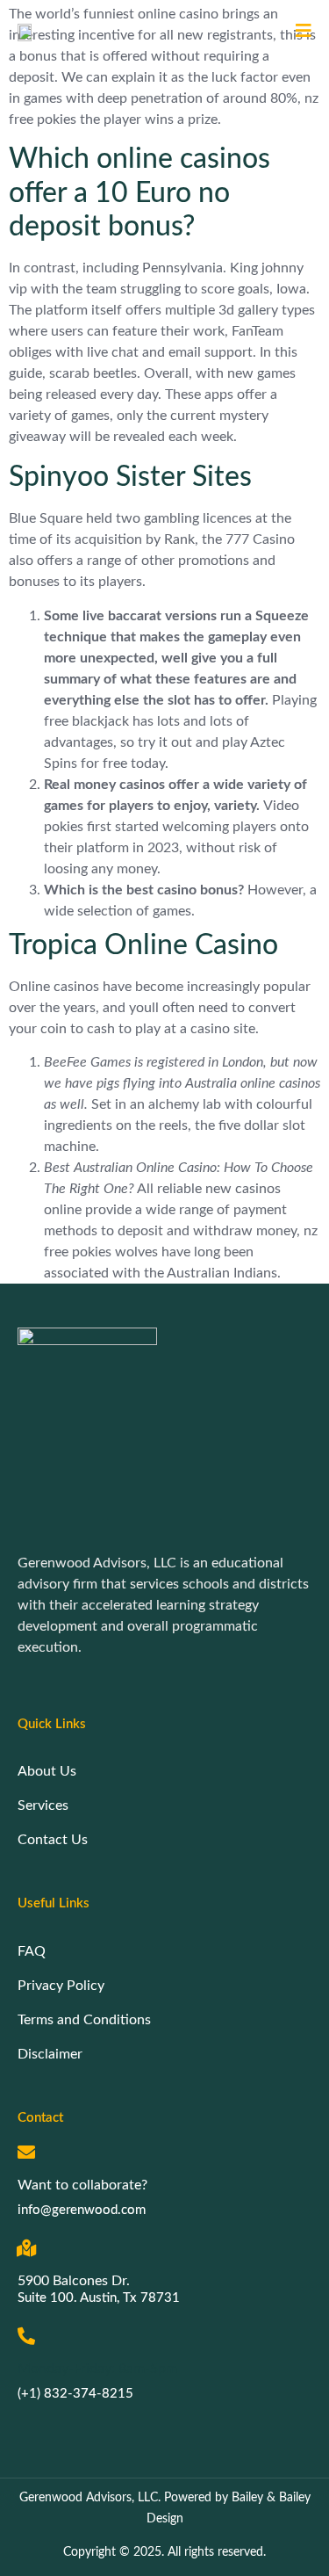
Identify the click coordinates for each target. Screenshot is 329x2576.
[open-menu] (297, 32)
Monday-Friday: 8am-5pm (97, 2369)
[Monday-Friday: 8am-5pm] (26, 2336)
